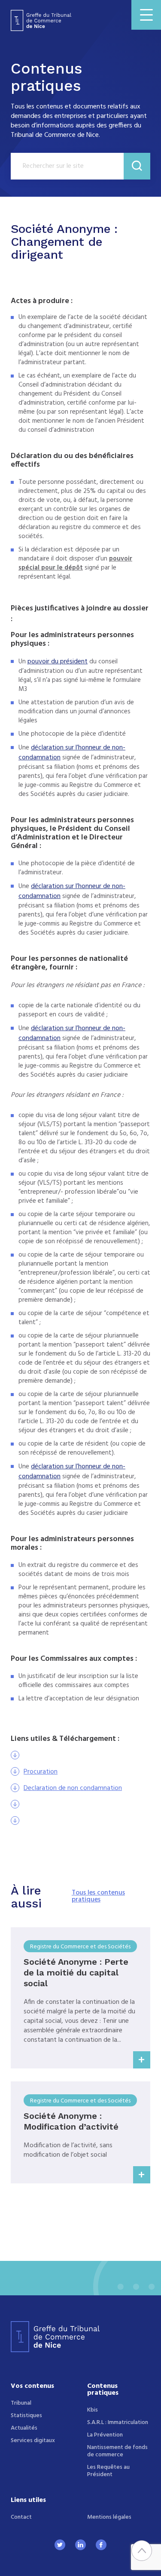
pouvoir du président (58, 662)
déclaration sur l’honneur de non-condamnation (72, 753)
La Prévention (105, 2435)
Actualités (24, 2428)
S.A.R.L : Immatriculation (118, 2423)
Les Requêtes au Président (108, 2471)
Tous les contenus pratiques (98, 1896)
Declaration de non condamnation (73, 1789)
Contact (21, 2517)
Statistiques (26, 2416)
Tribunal (21, 2403)
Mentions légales (109, 2517)
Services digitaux (33, 2441)
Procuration (41, 1772)
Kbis (93, 2410)
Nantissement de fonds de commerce (117, 2451)
